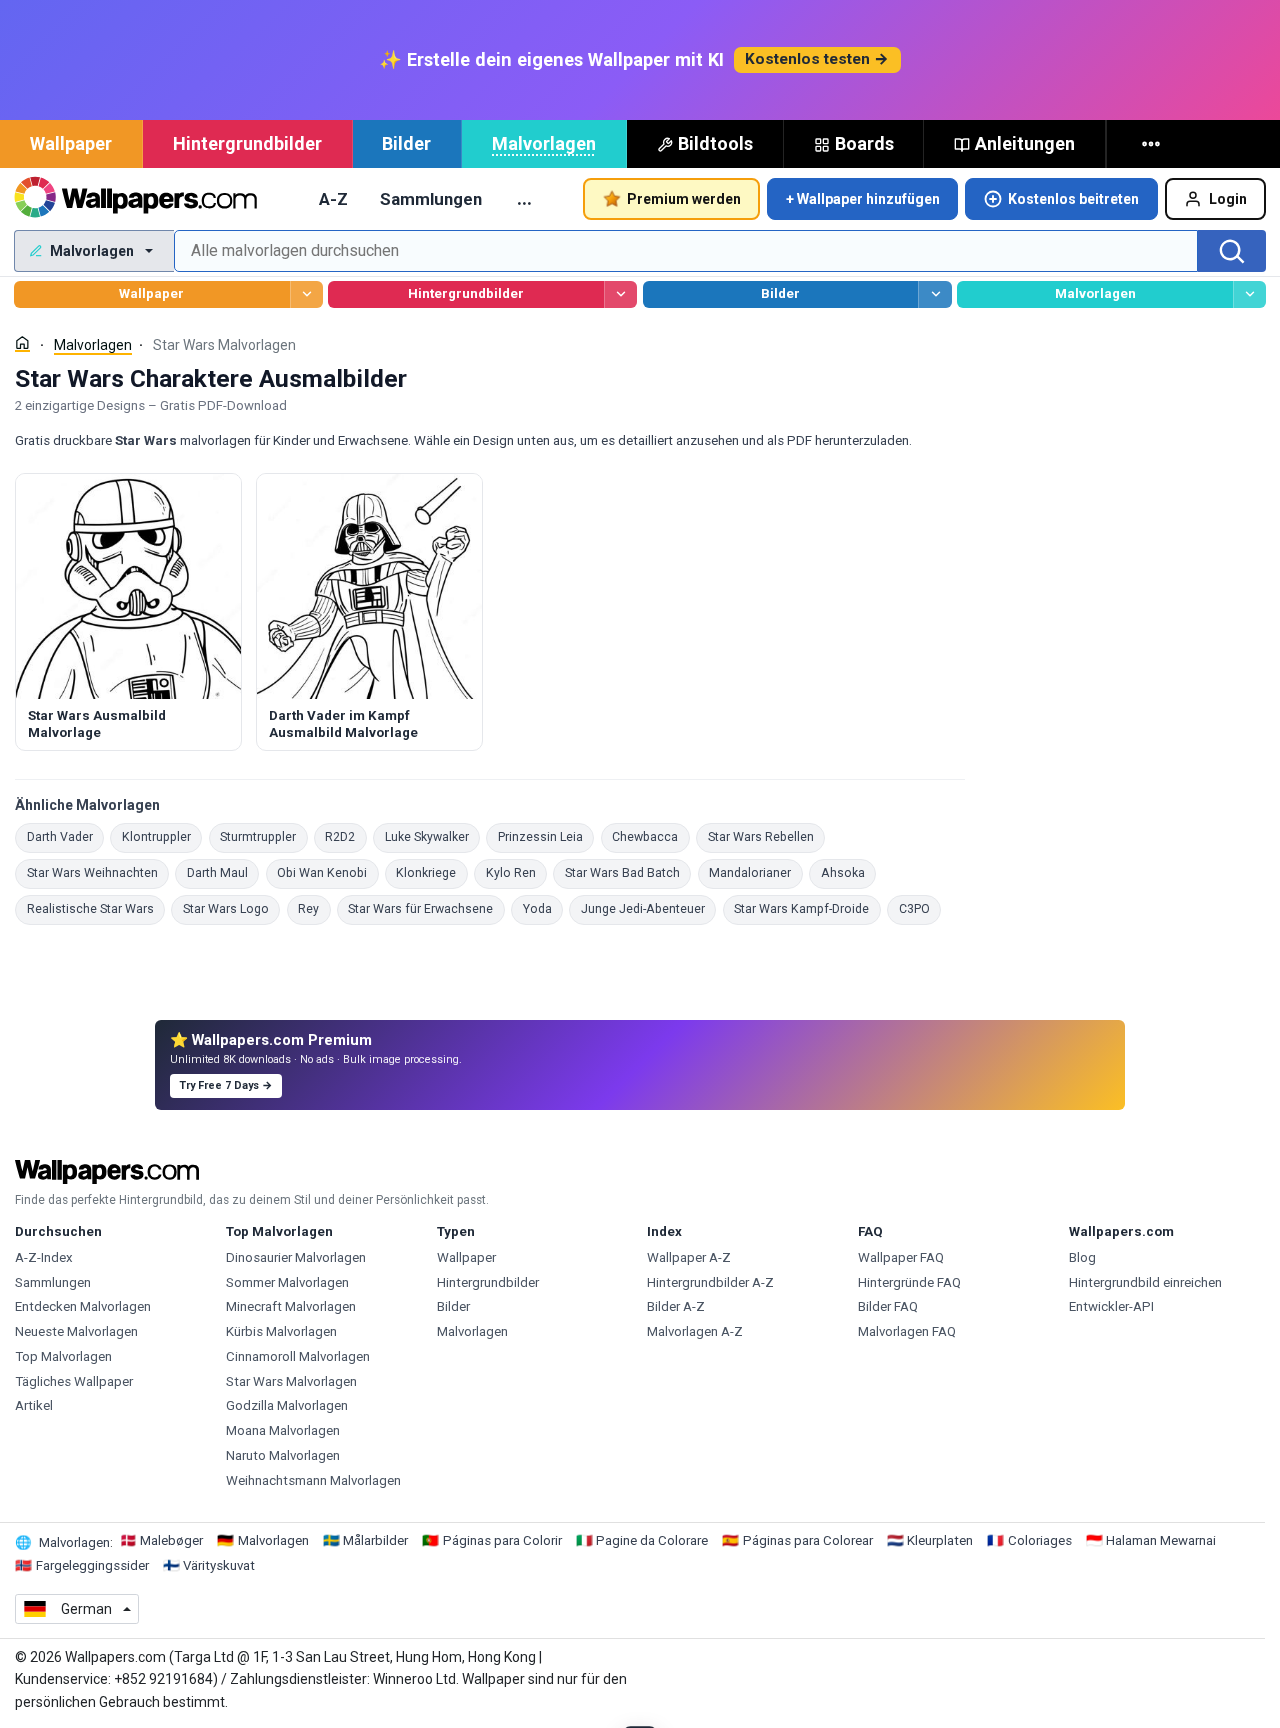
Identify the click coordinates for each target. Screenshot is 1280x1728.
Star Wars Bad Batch (628, 872)
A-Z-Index (44, 1257)
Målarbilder (375, 1540)
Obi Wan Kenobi (328, 872)
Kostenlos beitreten (1073, 199)
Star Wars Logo (231, 908)
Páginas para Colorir (502, 1540)
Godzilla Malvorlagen (287, 1405)
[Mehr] (1153, 144)
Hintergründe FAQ (909, 1282)
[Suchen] (1232, 251)
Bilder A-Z (676, 1306)
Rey (314, 908)
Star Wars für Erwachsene (426, 908)
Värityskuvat (219, 1565)
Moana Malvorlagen (283, 1430)
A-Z (333, 199)
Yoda (543, 908)
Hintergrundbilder (247, 143)
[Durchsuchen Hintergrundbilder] (620, 294)
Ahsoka (848, 872)
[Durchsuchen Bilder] (934, 294)
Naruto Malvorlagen (283, 1455)
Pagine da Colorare (652, 1540)
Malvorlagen (544, 143)
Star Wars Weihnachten (98, 872)
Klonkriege (432, 872)
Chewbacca (651, 836)
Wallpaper (71, 143)
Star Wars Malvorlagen (291, 1381)
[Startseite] (22, 343)
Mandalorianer (756, 872)
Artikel (34, 1405)
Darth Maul (223, 872)
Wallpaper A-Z (689, 1257)
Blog (1082, 1257)
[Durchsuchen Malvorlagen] (1249, 294)
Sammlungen (431, 199)
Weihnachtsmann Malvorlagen (313, 1480)
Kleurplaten (940, 1540)
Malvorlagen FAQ (907, 1331)
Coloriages (1040, 1540)
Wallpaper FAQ (901, 1257)
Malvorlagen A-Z (695, 1331)
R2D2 (346, 836)
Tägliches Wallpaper (74, 1381)
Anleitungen (1025, 143)
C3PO (920, 908)
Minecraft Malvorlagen (291, 1306)
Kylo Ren (516, 872)
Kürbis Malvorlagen (281, 1331)
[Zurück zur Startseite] (135, 199)
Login (1228, 199)
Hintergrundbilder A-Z (710, 1282)
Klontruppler (162, 836)
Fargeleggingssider (92, 1565)
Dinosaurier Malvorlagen (296, 1257)
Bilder (406, 143)
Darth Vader (65, 836)
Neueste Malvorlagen (76, 1331)
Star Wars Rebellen (766, 836)
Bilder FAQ (888, 1306)
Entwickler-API (1111, 1306)
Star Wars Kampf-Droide (807, 908)
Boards (864, 143)
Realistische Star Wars (96, 908)
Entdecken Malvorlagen (83, 1306)
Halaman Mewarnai (1161, 1540)
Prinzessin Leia (546, 836)
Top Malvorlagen (63, 1356)
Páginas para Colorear (808, 1540)
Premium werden (684, 199)
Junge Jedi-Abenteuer (648, 908)
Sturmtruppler (264, 836)
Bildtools (715, 143)
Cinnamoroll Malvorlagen (298, 1356)
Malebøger (171, 1540)
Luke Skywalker (432, 836)
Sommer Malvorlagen (287, 1282)
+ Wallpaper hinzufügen (863, 199)
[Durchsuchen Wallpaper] (306, 294)
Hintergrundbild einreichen (1145, 1282)
